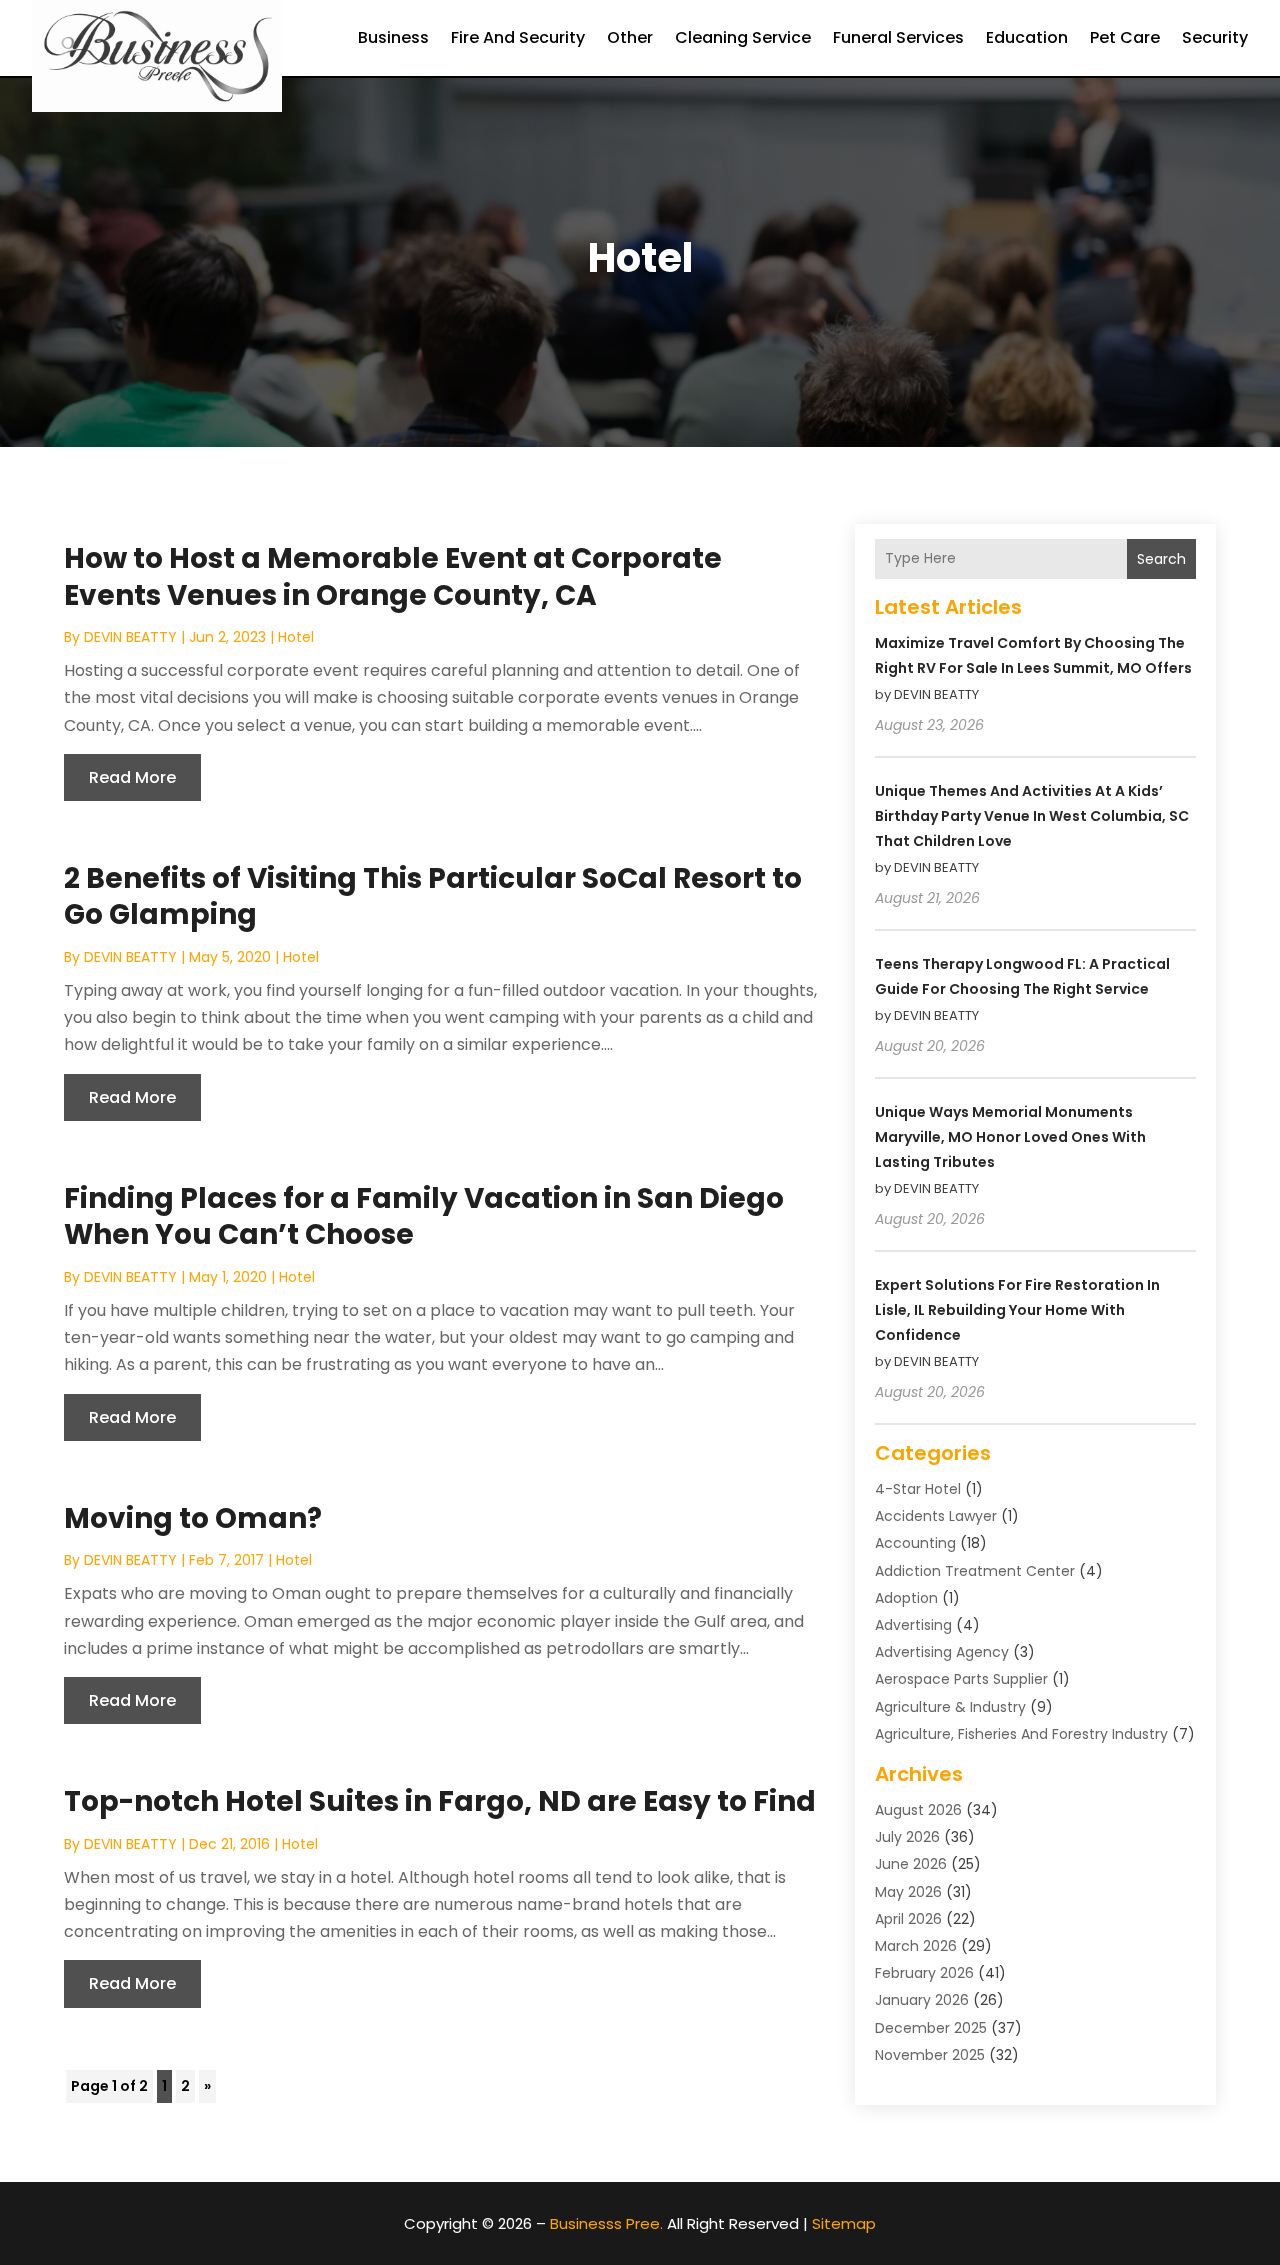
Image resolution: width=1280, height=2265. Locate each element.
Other (630, 37)
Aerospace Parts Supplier (961, 1679)
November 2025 (930, 2055)
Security (1215, 37)
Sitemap (844, 2223)
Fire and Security (518, 37)
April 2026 (908, 1919)
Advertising (913, 1625)
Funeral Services (898, 37)
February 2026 (924, 1973)
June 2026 (911, 1864)
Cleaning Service (743, 37)
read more (132, 777)
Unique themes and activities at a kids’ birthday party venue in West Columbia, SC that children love (1032, 816)
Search (1161, 559)
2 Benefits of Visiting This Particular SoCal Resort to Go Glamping (433, 896)
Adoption (906, 1598)
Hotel (296, 637)
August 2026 (918, 1810)
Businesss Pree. (606, 2223)
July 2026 (907, 1837)
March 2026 (916, 1946)
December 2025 (931, 2028)
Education (1027, 37)
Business (393, 37)
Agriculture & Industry (950, 1707)
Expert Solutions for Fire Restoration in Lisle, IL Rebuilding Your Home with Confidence (1017, 1310)
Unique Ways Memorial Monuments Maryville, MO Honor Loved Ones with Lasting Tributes (1010, 1137)
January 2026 (922, 2000)
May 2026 (908, 1892)
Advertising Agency (942, 1652)
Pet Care (1125, 37)
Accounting (915, 1543)
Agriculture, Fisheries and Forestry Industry (1021, 1734)
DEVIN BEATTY (130, 637)
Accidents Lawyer (936, 1516)
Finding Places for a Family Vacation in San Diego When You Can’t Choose (424, 1216)
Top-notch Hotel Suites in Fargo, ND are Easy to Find (440, 1801)
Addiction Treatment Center (975, 1571)
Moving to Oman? (193, 1518)
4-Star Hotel (918, 1489)
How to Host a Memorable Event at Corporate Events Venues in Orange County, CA (393, 576)
